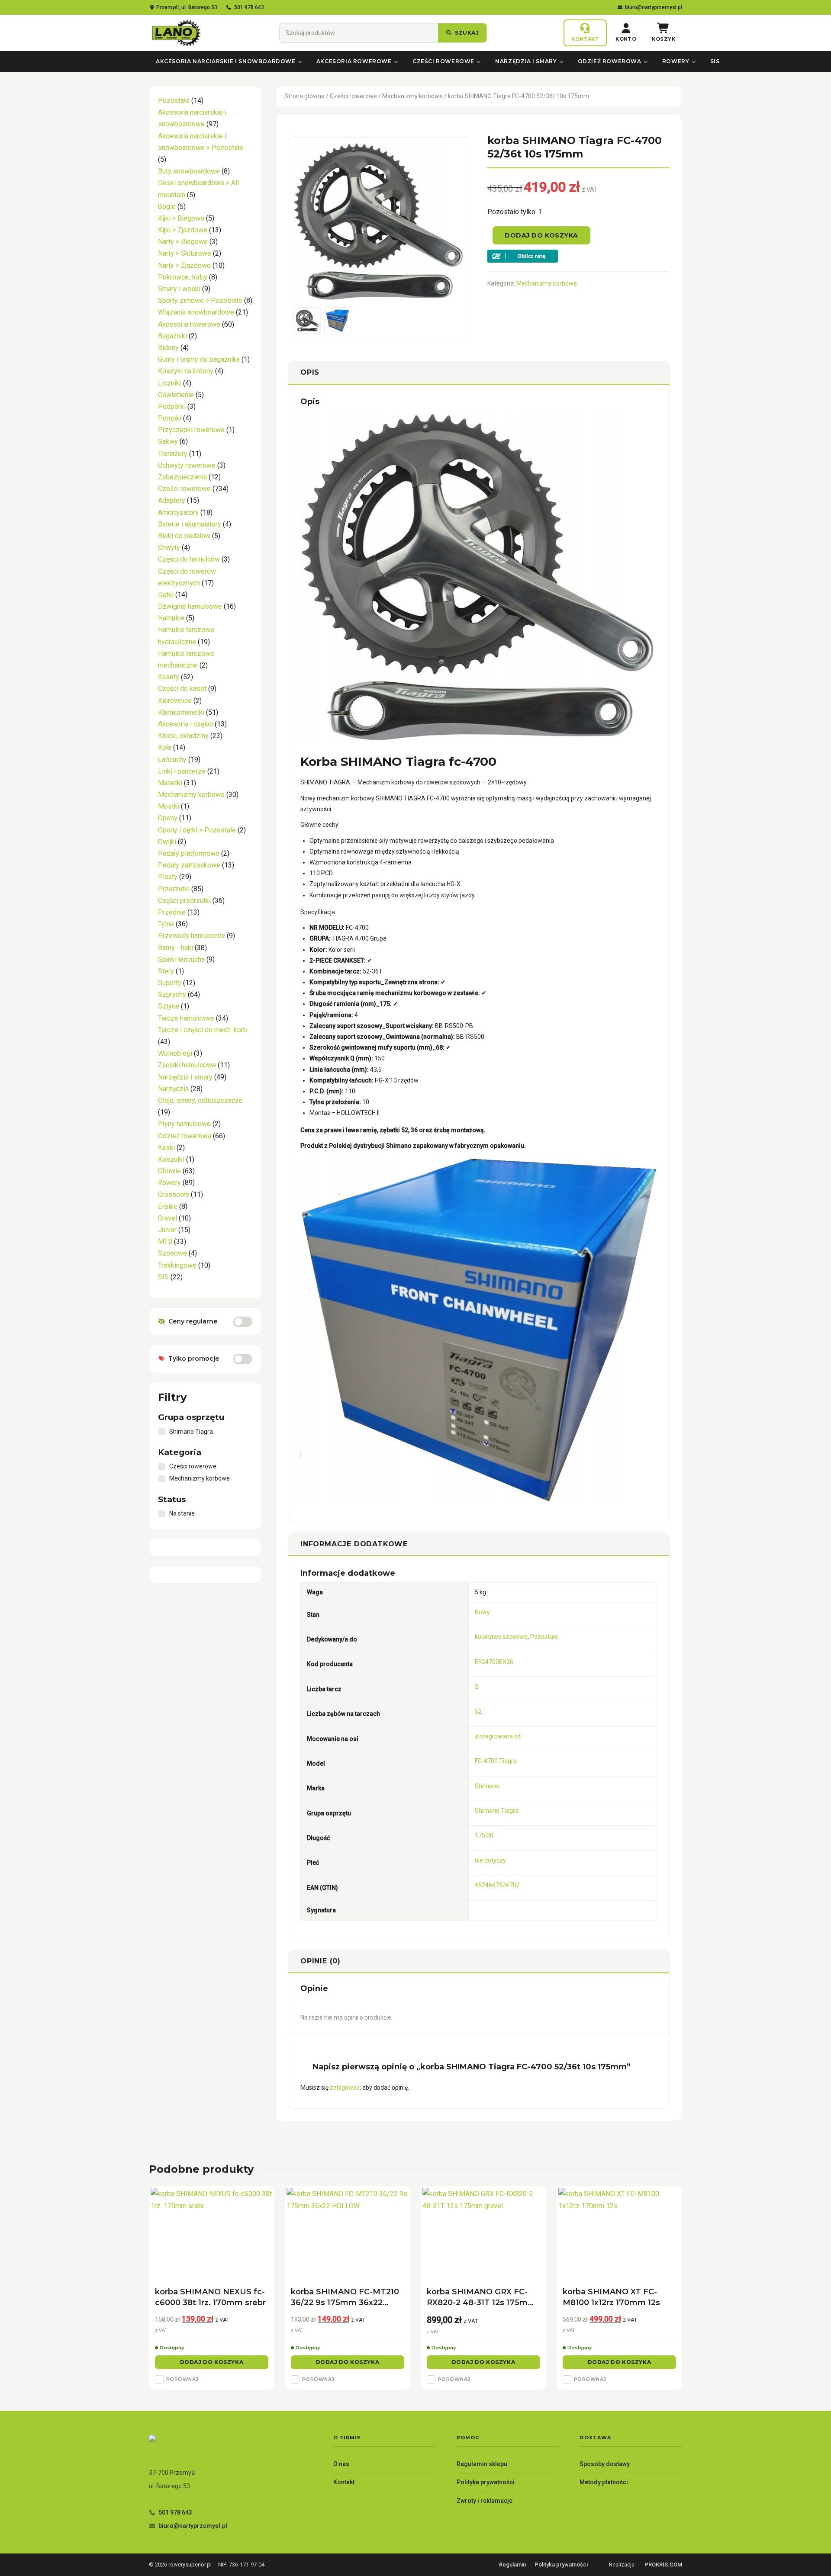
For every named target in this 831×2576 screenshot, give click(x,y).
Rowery (676, 61)
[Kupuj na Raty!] (578, 256)
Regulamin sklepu (482, 2464)
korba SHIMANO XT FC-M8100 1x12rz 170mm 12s (611, 2297)
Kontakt (344, 2482)
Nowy (482, 1612)
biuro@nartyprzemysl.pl (654, 7)
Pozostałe (544, 1637)
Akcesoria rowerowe (354, 61)
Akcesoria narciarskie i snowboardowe (226, 61)
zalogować (345, 2088)
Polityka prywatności (486, 2482)
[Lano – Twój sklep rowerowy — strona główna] (176, 33)
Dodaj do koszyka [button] (212, 2362)
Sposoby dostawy (605, 2464)
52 (478, 1712)
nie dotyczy (490, 1860)
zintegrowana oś (498, 1736)
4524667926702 (497, 1885)
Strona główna (304, 96)
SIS (715, 61)
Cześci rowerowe (443, 61)
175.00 (484, 1835)
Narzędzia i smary (526, 61)
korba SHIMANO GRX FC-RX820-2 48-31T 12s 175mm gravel (481, 2298)
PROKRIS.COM (663, 2565)
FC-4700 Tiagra (496, 1761)
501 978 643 (249, 7)
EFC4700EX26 (494, 1662)
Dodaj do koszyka (541, 235)
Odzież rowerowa (610, 61)
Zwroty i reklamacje (485, 2501)
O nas (341, 2464)
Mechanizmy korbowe (412, 96)
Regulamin (512, 2565)
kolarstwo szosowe (501, 1637)
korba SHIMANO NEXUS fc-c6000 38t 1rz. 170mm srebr (210, 2297)
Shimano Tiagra (497, 1811)
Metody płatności (604, 2482)
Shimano (487, 1786)
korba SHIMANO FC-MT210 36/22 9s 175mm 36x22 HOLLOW (345, 2298)
